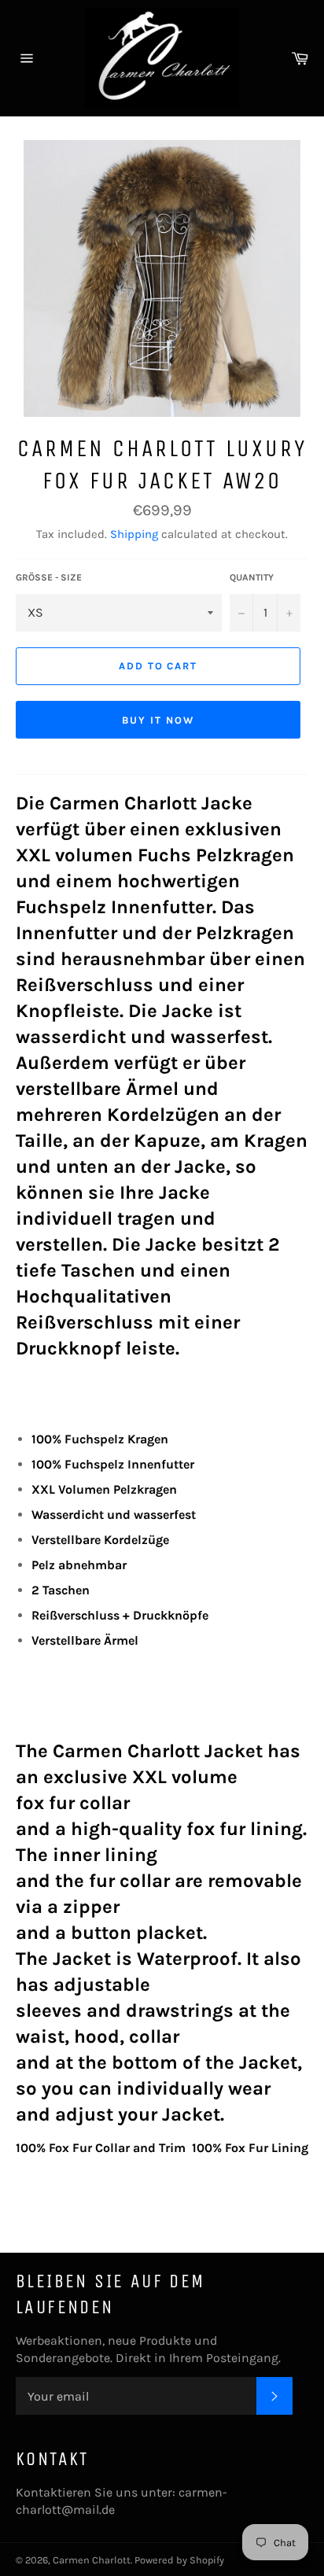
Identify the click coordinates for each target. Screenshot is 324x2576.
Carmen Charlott (92, 2560)
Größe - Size (49, 577)
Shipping (134, 534)
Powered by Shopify (179, 2560)
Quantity (252, 577)
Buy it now (158, 720)
